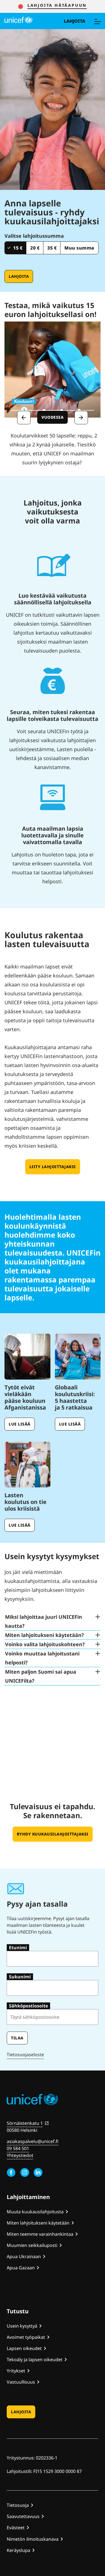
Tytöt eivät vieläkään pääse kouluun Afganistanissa (25, 1397)
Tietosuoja (18, 2505)
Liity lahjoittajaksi (53, 1167)
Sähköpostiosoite (28, 2006)
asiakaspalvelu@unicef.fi (33, 2141)
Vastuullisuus (21, 2382)
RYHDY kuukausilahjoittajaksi (53, 1834)
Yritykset (16, 2371)
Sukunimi (20, 1977)
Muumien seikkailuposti (32, 2245)
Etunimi (18, 1948)
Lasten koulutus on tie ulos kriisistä (25, 1502)
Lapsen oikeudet (24, 2348)
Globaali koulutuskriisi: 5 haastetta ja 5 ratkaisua (75, 1397)
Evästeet (16, 2528)
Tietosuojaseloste (25, 2055)
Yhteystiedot (20, 2155)
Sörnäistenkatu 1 (25, 2123)
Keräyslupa (18, 2550)
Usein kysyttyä (22, 2326)
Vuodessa (55, 417)
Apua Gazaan (21, 2268)
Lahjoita (74, 21)
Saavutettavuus (23, 2516)
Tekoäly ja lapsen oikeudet (35, 2360)
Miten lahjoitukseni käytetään (38, 2223)
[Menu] (97, 21)
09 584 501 (18, 2148)
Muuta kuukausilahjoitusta (35, 2212)
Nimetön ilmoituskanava (33, 2539)
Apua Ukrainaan (24, 2256)
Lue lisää (20, 1424)
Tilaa (17, 2038)
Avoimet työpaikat (26, 2337)
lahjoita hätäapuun (57, 5)
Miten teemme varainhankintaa (40, 2234)
